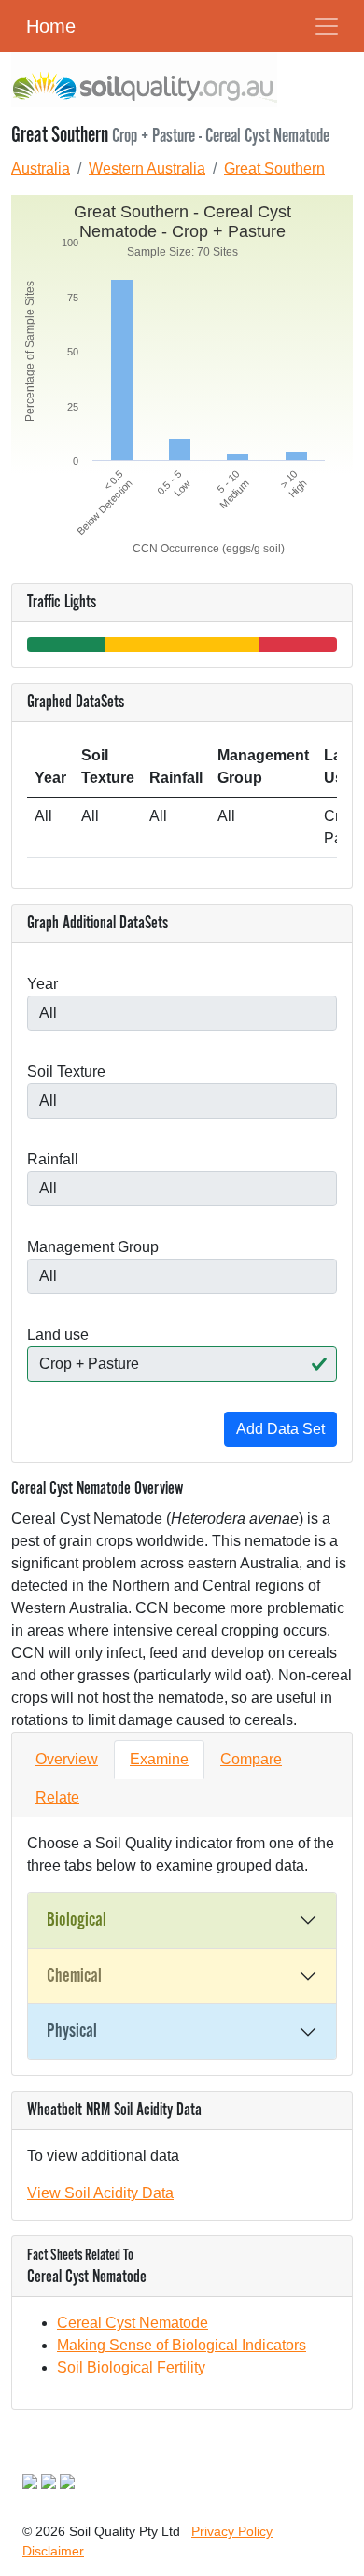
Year (42, 984)
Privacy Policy (232, 2531)
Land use (58, 1335)
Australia (41, 168)
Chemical (74, 1976)
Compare (251, 1759)
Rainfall (53, 1159)
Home (51, 26)
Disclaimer (53, 2551)
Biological (77, 1920)
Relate (57, 1797)
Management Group (93, 1247)
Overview (67, 1759)
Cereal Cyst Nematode (133, 2323)
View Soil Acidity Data (100, 2193)
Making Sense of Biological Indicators (182, 2345)
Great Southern (274, 168)
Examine (159, 1759)
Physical (72, 2031)
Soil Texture (66, 1072)
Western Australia (147, 168)
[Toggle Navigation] (327, 26)
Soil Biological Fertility (131, 2367)
